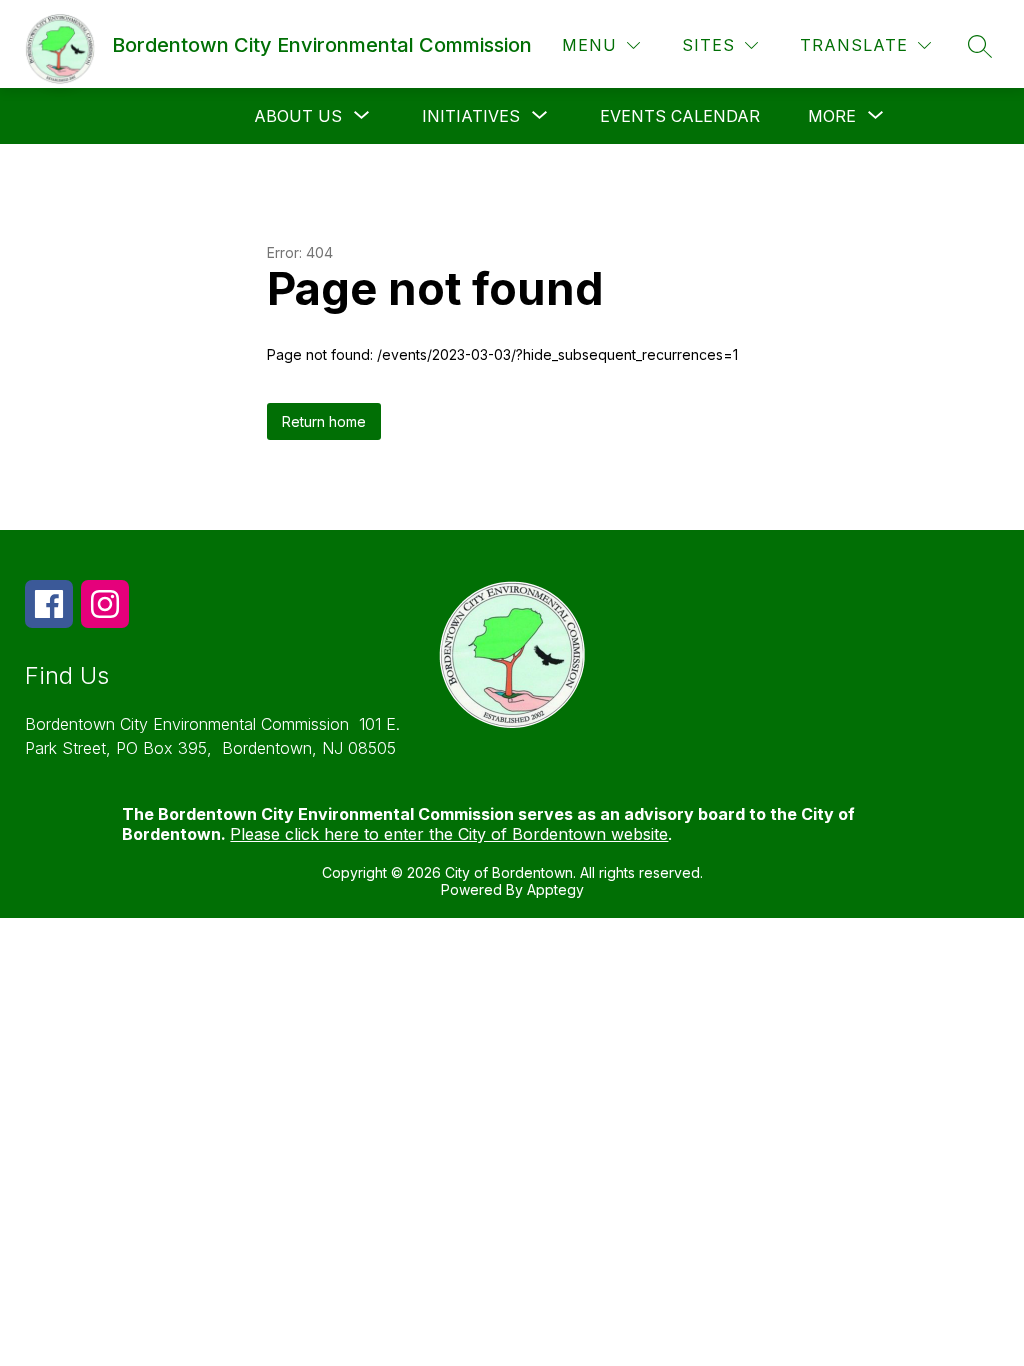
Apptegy (555, 889)
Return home (324, 421)
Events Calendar (680, 116)
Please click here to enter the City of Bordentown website (449, 834)
